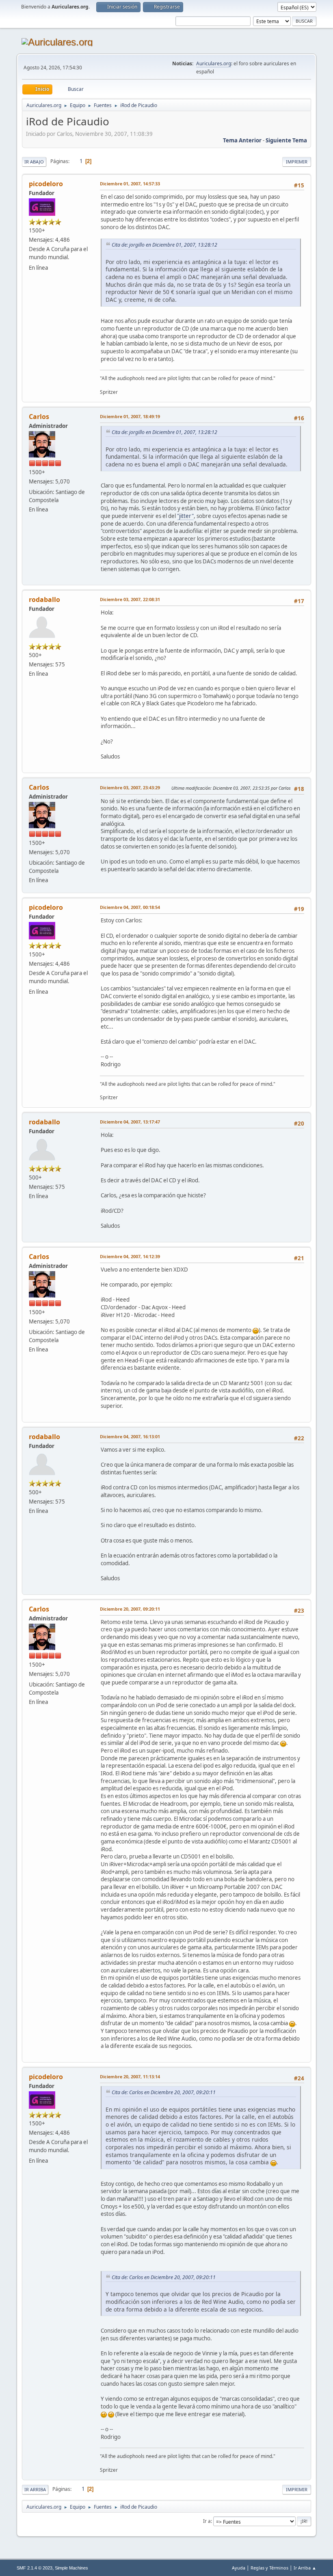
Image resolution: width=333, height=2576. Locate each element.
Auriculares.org (214, 63)
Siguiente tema (286, 140)
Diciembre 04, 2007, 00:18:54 (130, 907)
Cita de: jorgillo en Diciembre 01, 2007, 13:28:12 (164, 245)
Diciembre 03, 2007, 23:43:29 (130, 787)
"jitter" (185, 516)
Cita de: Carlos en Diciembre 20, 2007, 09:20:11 (164, 2092)
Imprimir (297, 162)
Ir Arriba (35, 2489)
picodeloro (46, 184)
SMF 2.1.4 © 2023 (35, 2568)
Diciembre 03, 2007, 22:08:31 (130, 599)
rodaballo (44, 599)
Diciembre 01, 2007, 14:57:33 (130, 184)
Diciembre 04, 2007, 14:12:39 (130, 1256)
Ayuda (239, 2568)
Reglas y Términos (269, 2568)
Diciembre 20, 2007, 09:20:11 (130, 1609)
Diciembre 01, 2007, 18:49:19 (130, 416)
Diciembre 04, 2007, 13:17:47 (130, 1122)
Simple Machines (71, 2568)
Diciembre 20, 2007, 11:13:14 (130, 2076)
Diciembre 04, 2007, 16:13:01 (130, 1436)
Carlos (39, 417)
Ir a (207, 2521)
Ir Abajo (34, 162)
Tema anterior (242, 140)
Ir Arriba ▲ (305, 2568)
